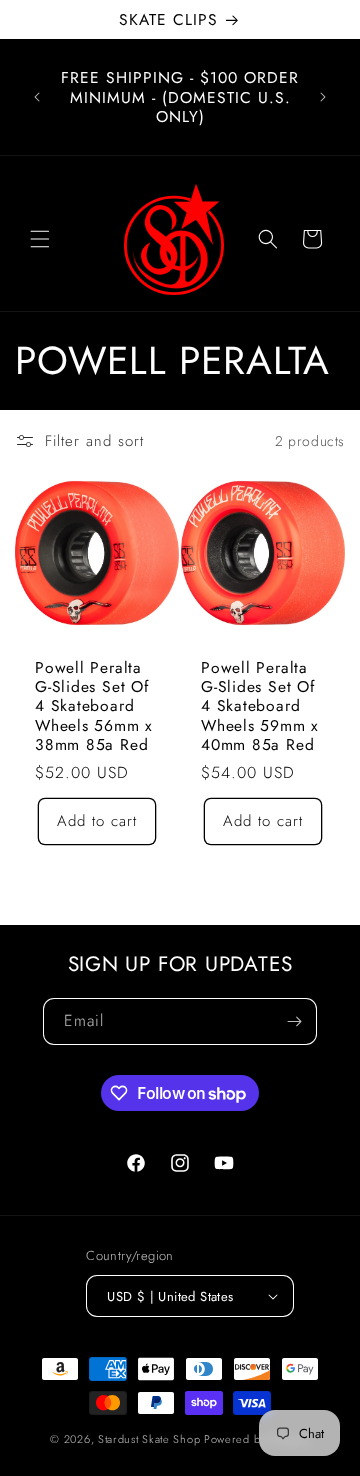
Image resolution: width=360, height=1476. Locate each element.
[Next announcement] (323, 97)
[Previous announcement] (37, 97)
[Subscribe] (294, 1021)
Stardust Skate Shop (149, 1439)
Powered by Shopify (257, 1439)
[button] (40, 239)
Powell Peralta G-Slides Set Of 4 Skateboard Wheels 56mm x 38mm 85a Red (94, 706)
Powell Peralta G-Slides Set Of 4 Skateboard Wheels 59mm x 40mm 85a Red (260, 706)
